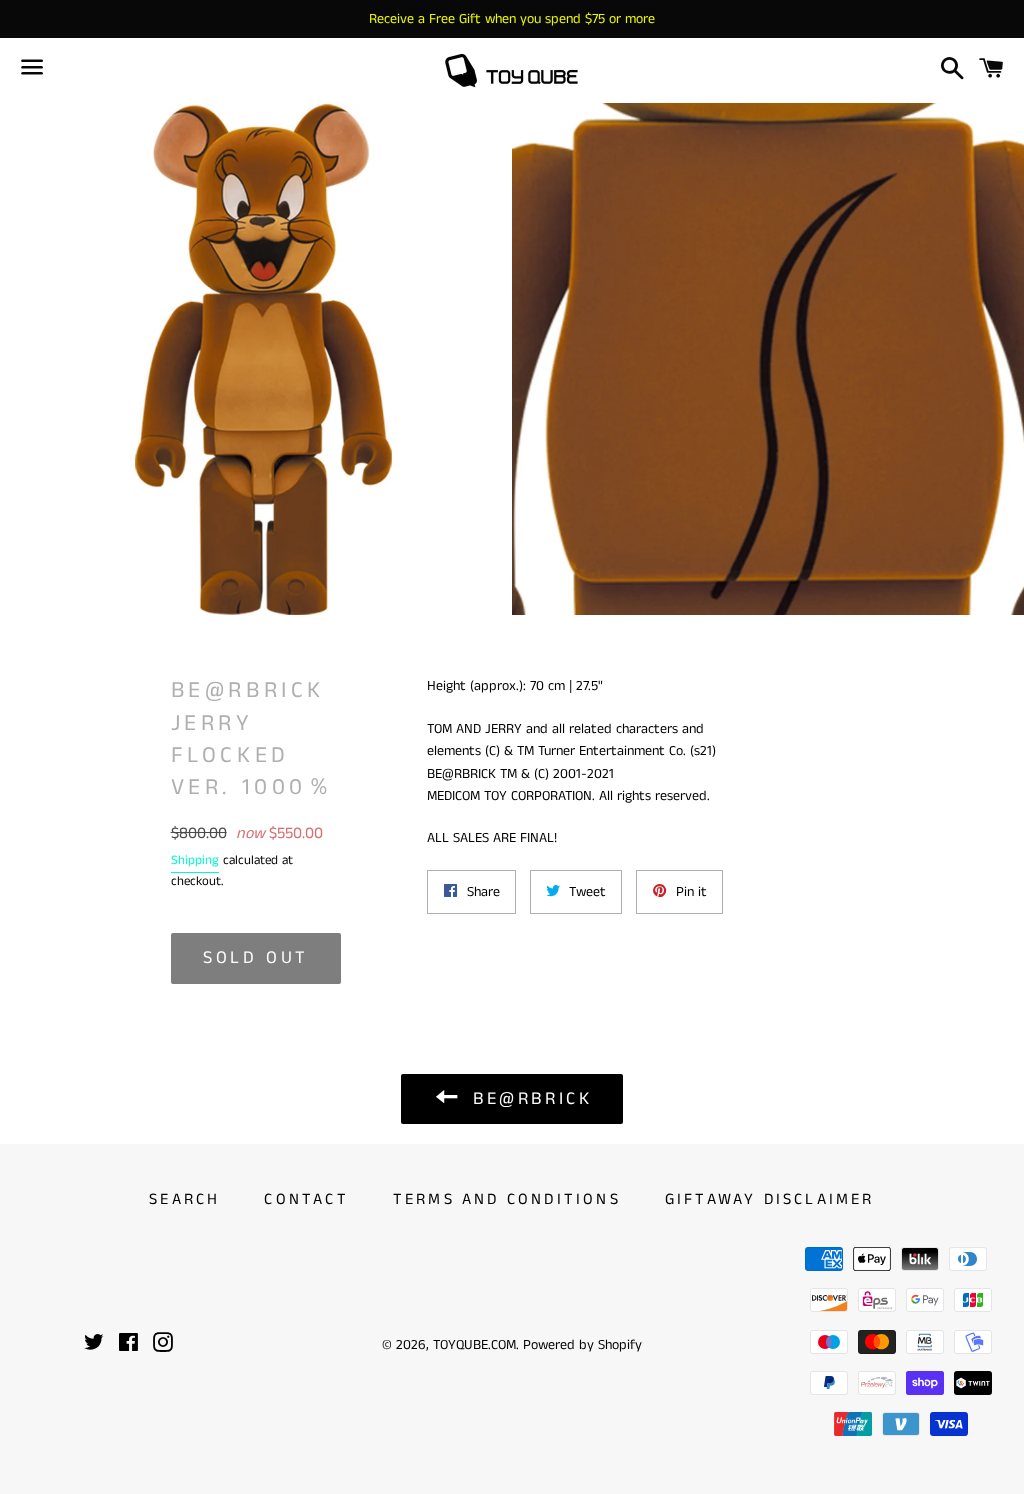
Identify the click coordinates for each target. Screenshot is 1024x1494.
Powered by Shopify (582, 1345)
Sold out (256, 958)
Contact (306, 1199)
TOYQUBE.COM (474, 1345)
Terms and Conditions (507, 1199)
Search (184, 1199)
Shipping (195, 860)
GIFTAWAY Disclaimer (770, 1199)
